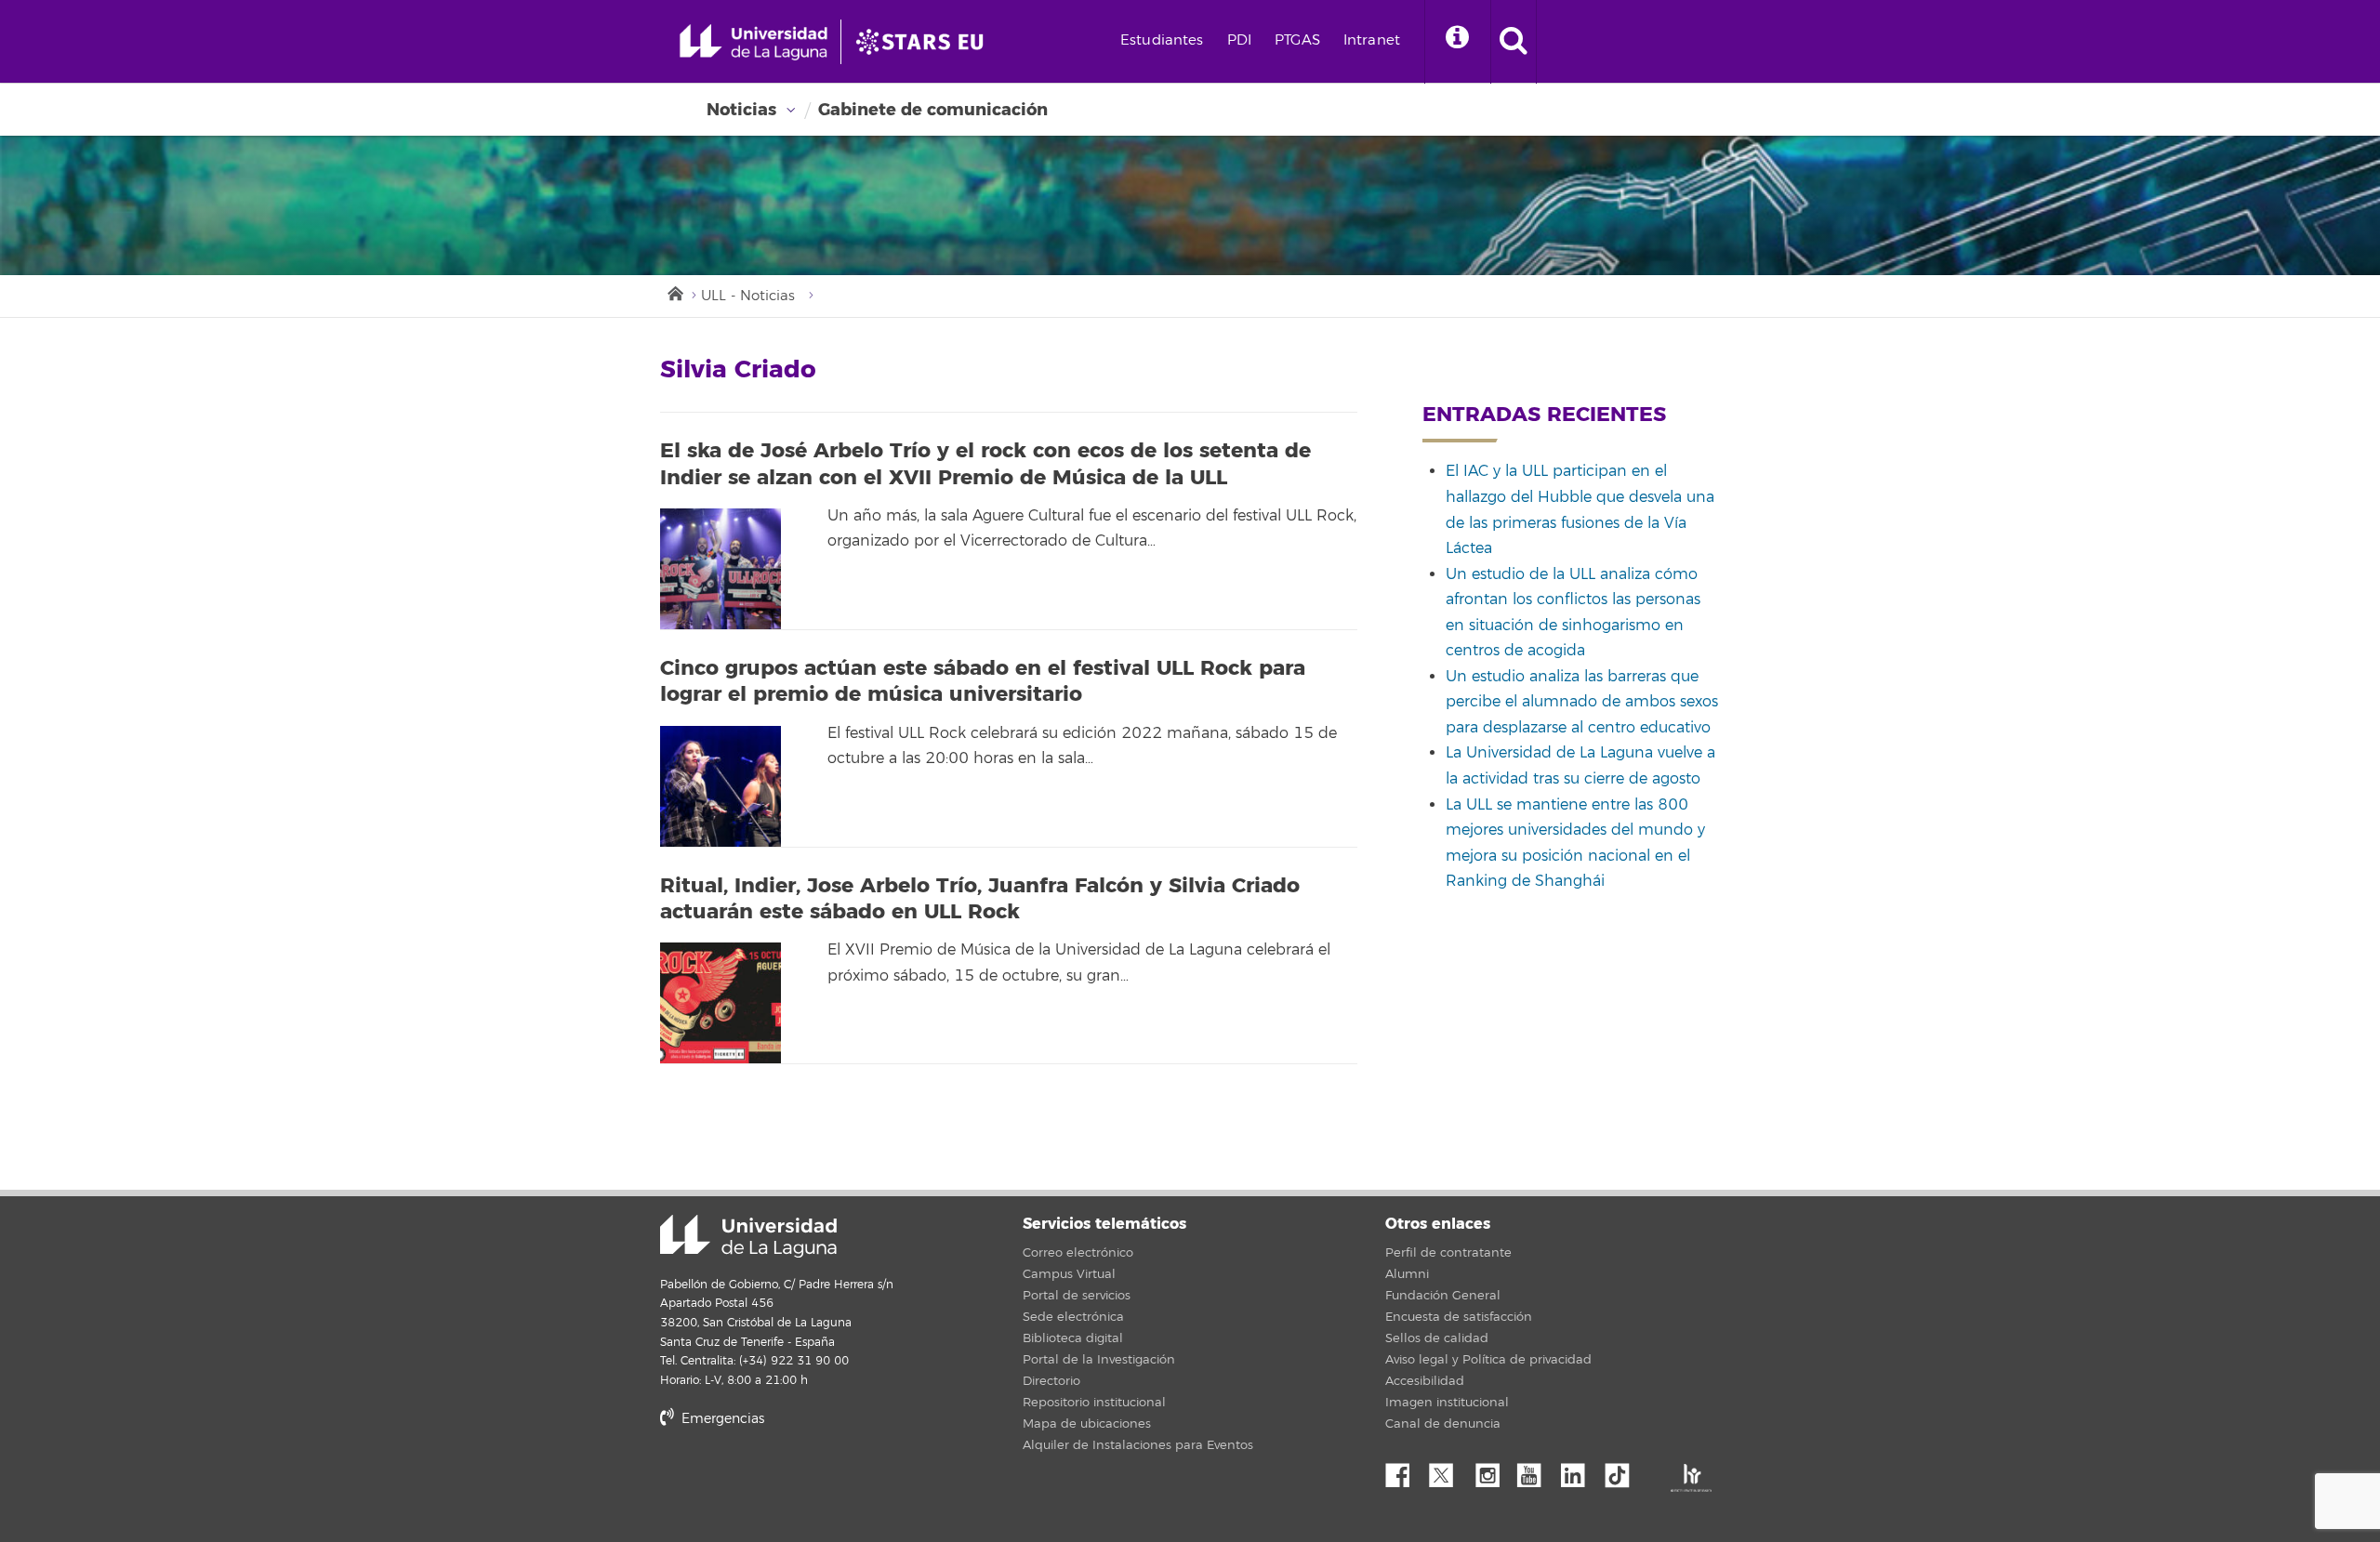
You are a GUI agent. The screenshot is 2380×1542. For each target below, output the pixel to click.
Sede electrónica (1073, 1317)
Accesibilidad (1425, 1381)
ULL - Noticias (748, 296)
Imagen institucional (1447, 1403)
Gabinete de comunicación (933, 110)
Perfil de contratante (1448, 1253)
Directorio (1051, 1381)
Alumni (1407, 1274)
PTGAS (1297, 40)
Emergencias (721, 1419)
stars (800, 1482)
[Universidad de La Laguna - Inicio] (760, 42)
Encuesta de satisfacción (1459, 1317)
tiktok (1623, 1470)
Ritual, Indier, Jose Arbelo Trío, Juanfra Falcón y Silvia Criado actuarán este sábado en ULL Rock (980, 899)
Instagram (1492, 1470)
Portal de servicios (1077, 1296)
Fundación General (1443, 1296)
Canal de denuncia (1443, 1424)
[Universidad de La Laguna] (925, 42)
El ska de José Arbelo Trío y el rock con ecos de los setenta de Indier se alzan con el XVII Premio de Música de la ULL (985, 464)
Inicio (674, 292)
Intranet (1372, 40)
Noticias (741, 110)
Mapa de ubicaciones (1087, 1424)
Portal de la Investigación (1099, 1360)
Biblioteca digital (1073, 1338)
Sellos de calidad (1437, 1338)
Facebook (1405, 1470)
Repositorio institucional (1094, 1403)
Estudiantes (1162, 40)
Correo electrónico (1078, 1253)
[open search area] (1514, 42)
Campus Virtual (1069, 1274)
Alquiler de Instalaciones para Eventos (1138, 1445)
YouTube (1536, 1470)
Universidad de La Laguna (748, 1236)
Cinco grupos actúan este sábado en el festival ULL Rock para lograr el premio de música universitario (983, 682)
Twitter (1448, 1470)
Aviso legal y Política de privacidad (1488, 1360)
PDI (1239, 40)
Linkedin (1580, 1470)
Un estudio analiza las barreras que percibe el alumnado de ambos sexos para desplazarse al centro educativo (1582, 702)
